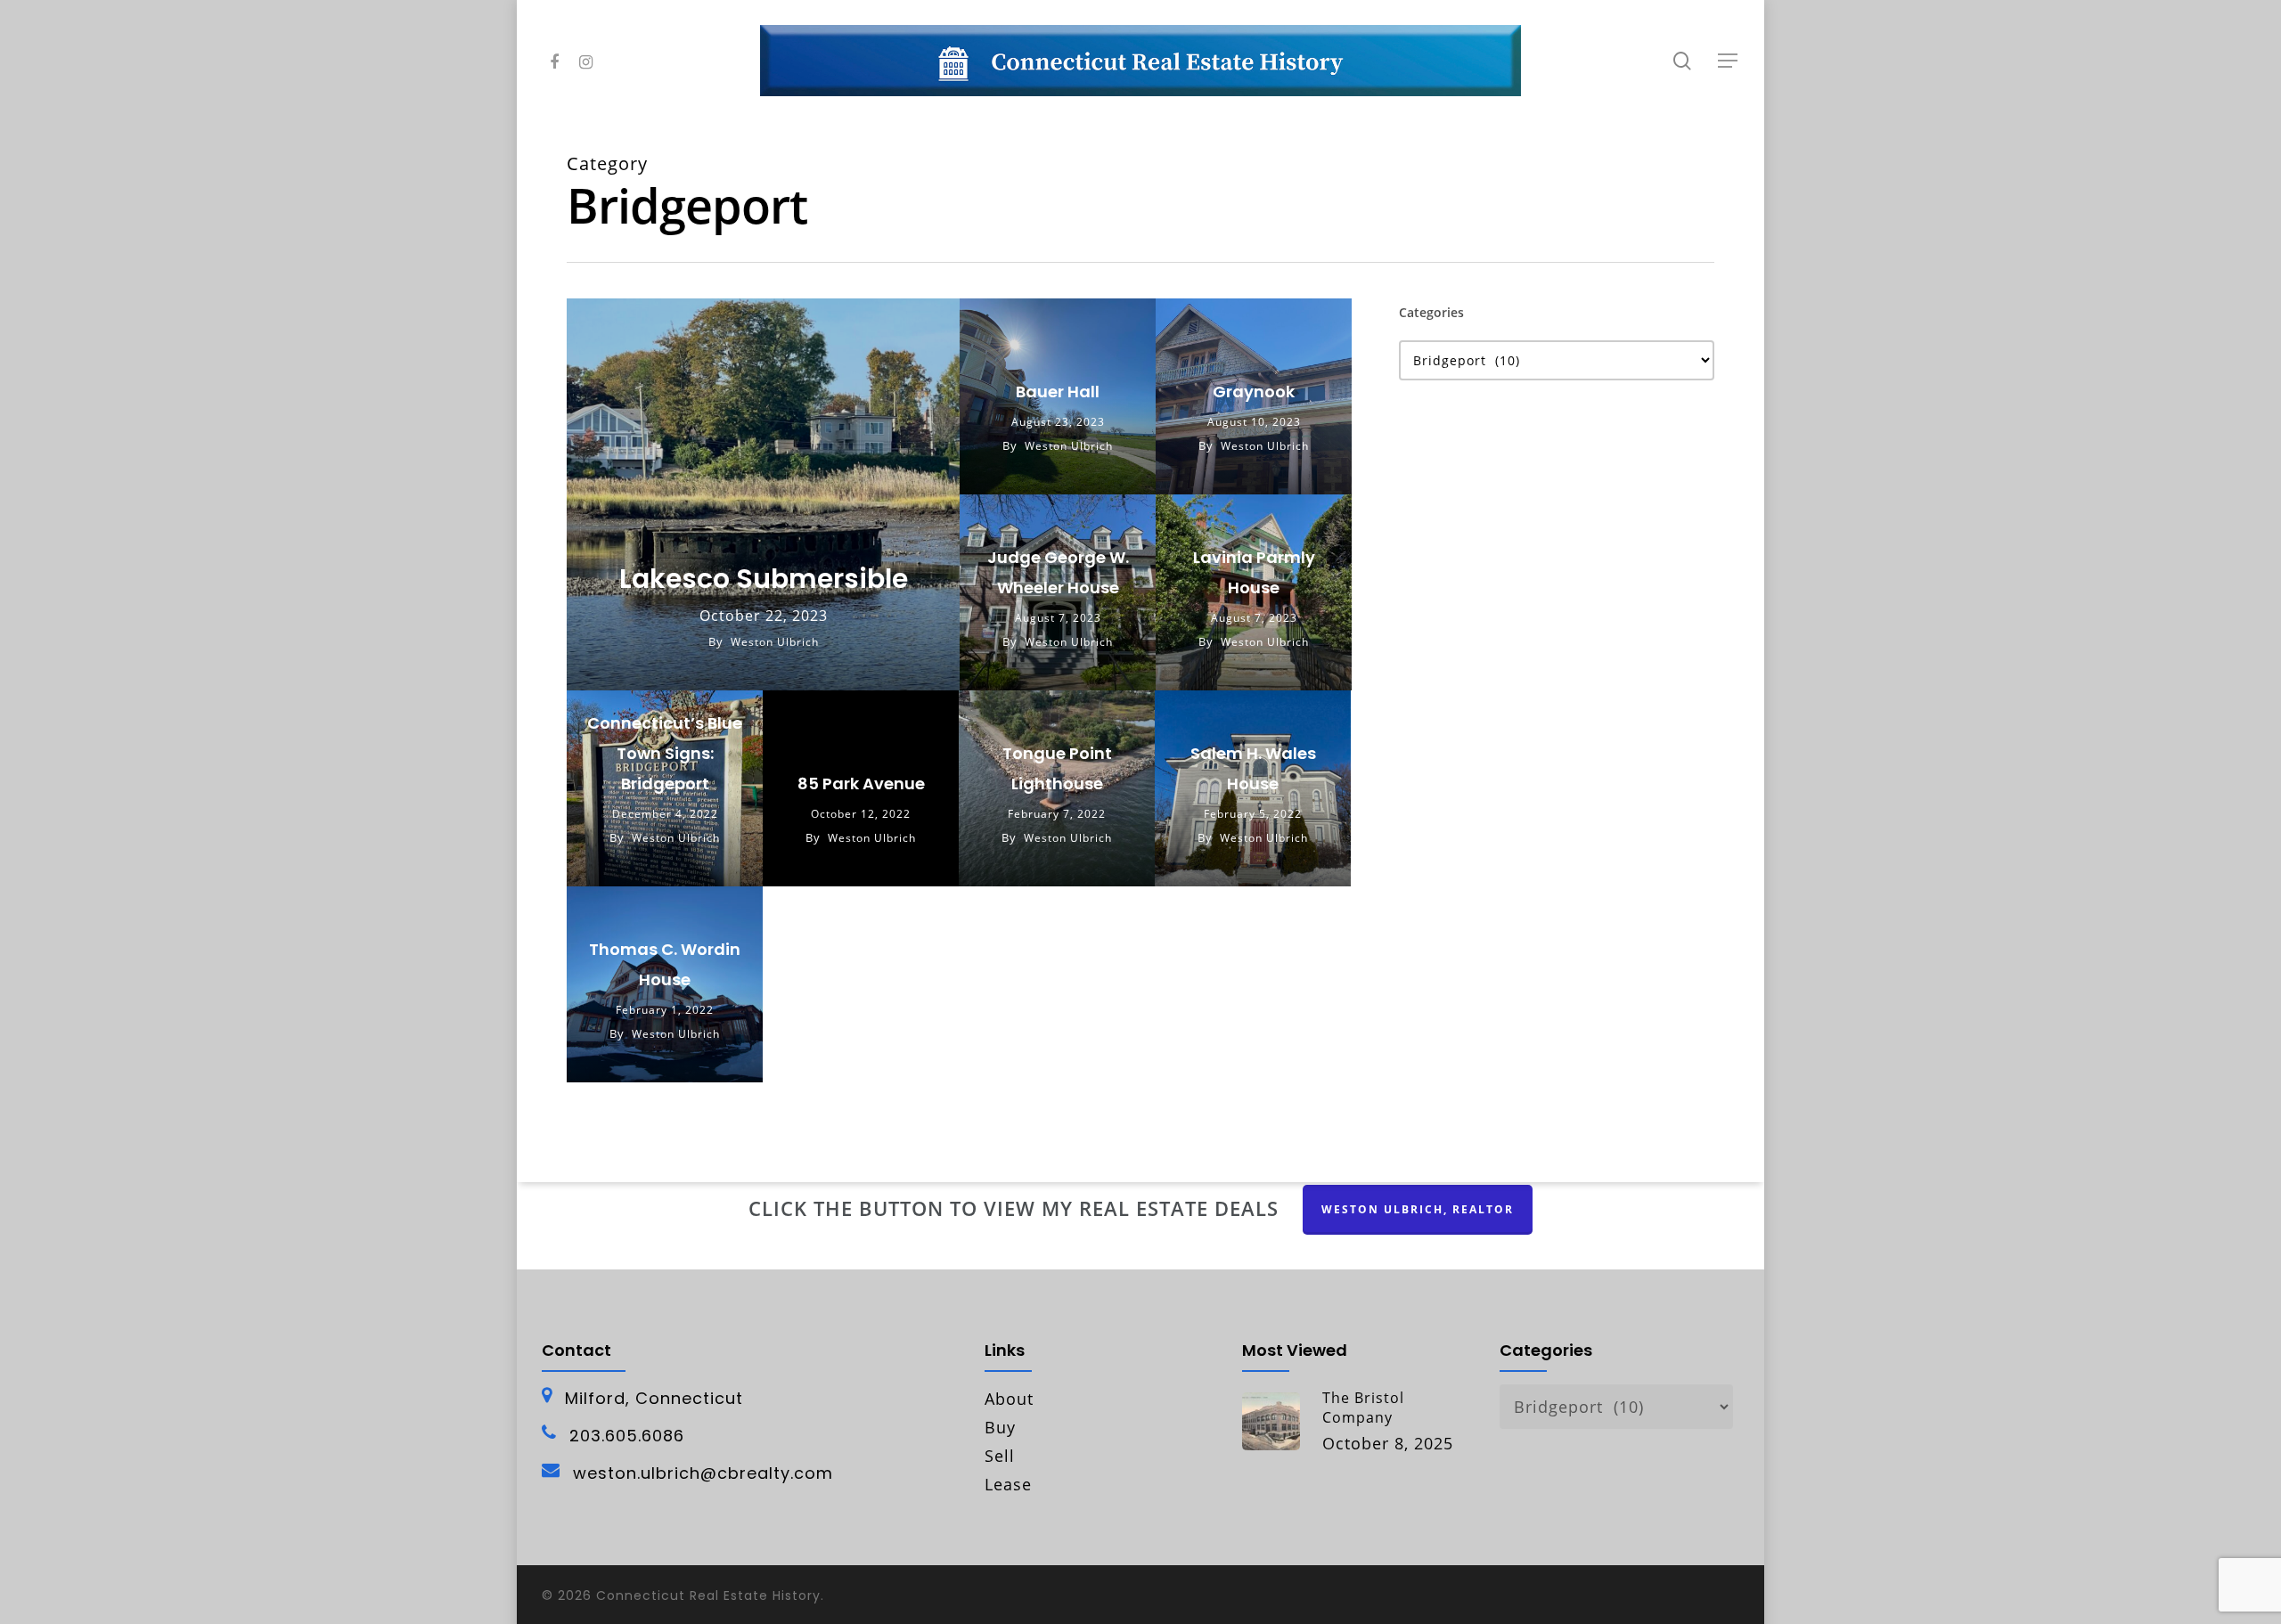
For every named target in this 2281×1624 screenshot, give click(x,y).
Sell (1000, 1456)
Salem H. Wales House (1253, 768)
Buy (1000, 1427)
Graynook (1254, 392)
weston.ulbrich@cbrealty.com (703, 1473)
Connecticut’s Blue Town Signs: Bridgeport (665, 753)
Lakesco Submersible (764, 579)
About (1009, 1399)
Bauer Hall (1058, 392)
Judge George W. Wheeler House (1058, 572)
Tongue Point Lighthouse (1057, 768)
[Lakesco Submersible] (763, 494)
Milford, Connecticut (654, 1399)
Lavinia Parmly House (1254, 572)
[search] (1682, 61)
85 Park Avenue (861, 783)
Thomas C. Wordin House (665, 964)
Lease (1008, 1484)
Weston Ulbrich (775, 642)
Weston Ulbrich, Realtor (1418, 1209)
